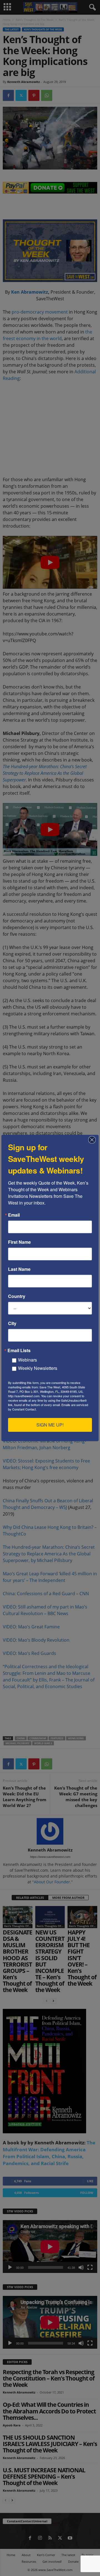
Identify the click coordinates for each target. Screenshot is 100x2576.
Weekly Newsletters (38, 1368)
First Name (19, 1242)
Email (14, 1215)
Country (17, 1296)
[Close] (94, 1140)
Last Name (19, 1269)
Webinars (27, 1360)
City (12, 1323)
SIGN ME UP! (50, 1425)
